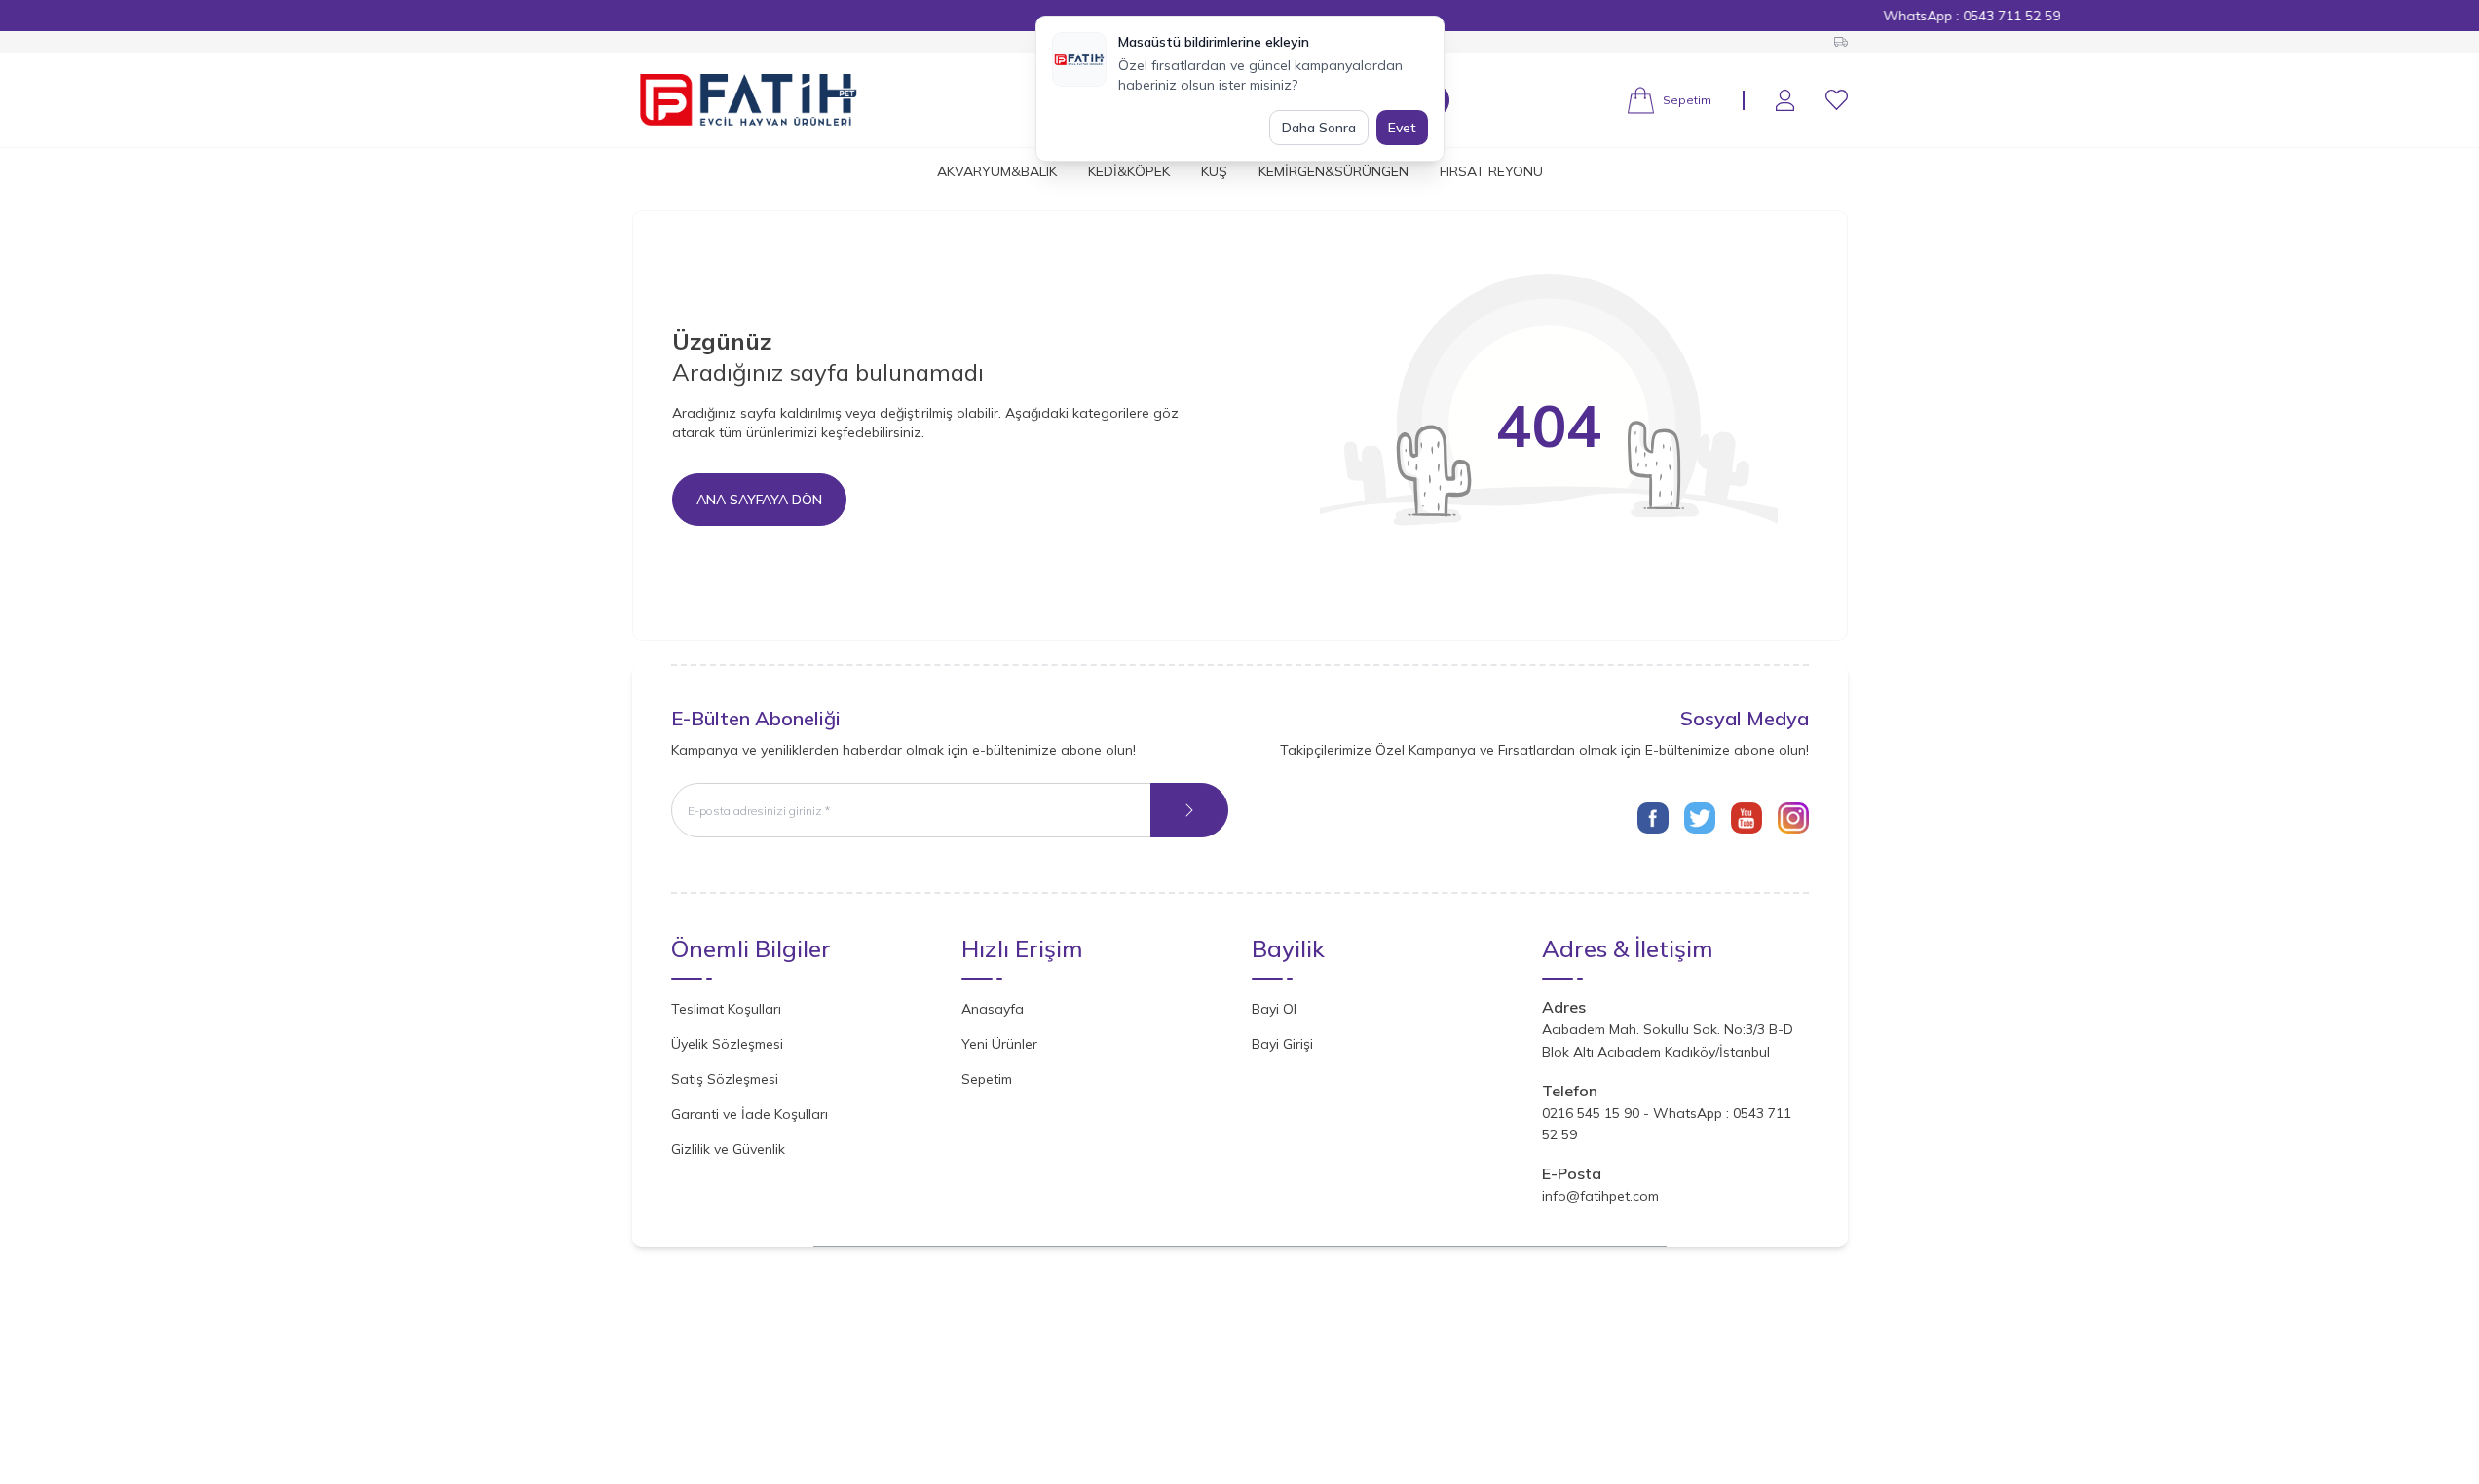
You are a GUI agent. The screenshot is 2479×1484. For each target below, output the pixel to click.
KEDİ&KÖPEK (1129, 171)
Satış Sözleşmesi (725, 1079)
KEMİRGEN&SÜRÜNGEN (1333, 171)
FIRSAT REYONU (1491, 171)
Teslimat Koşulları (726, 1009)
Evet (1402, 128)
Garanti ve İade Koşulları (750, 1114)
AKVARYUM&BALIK (997, 171)
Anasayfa (993, 1009)
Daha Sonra (1319, 128)
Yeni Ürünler (999, 1044)
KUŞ (1214, 171)
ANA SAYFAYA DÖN (759, 500)
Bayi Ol (1274, 1009)
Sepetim (987, 1079)
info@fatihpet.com (1600, 1196)
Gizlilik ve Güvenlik (728, 1149)
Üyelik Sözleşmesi (727, 1044)
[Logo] (749, 100)
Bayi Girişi (1282, 1044)
